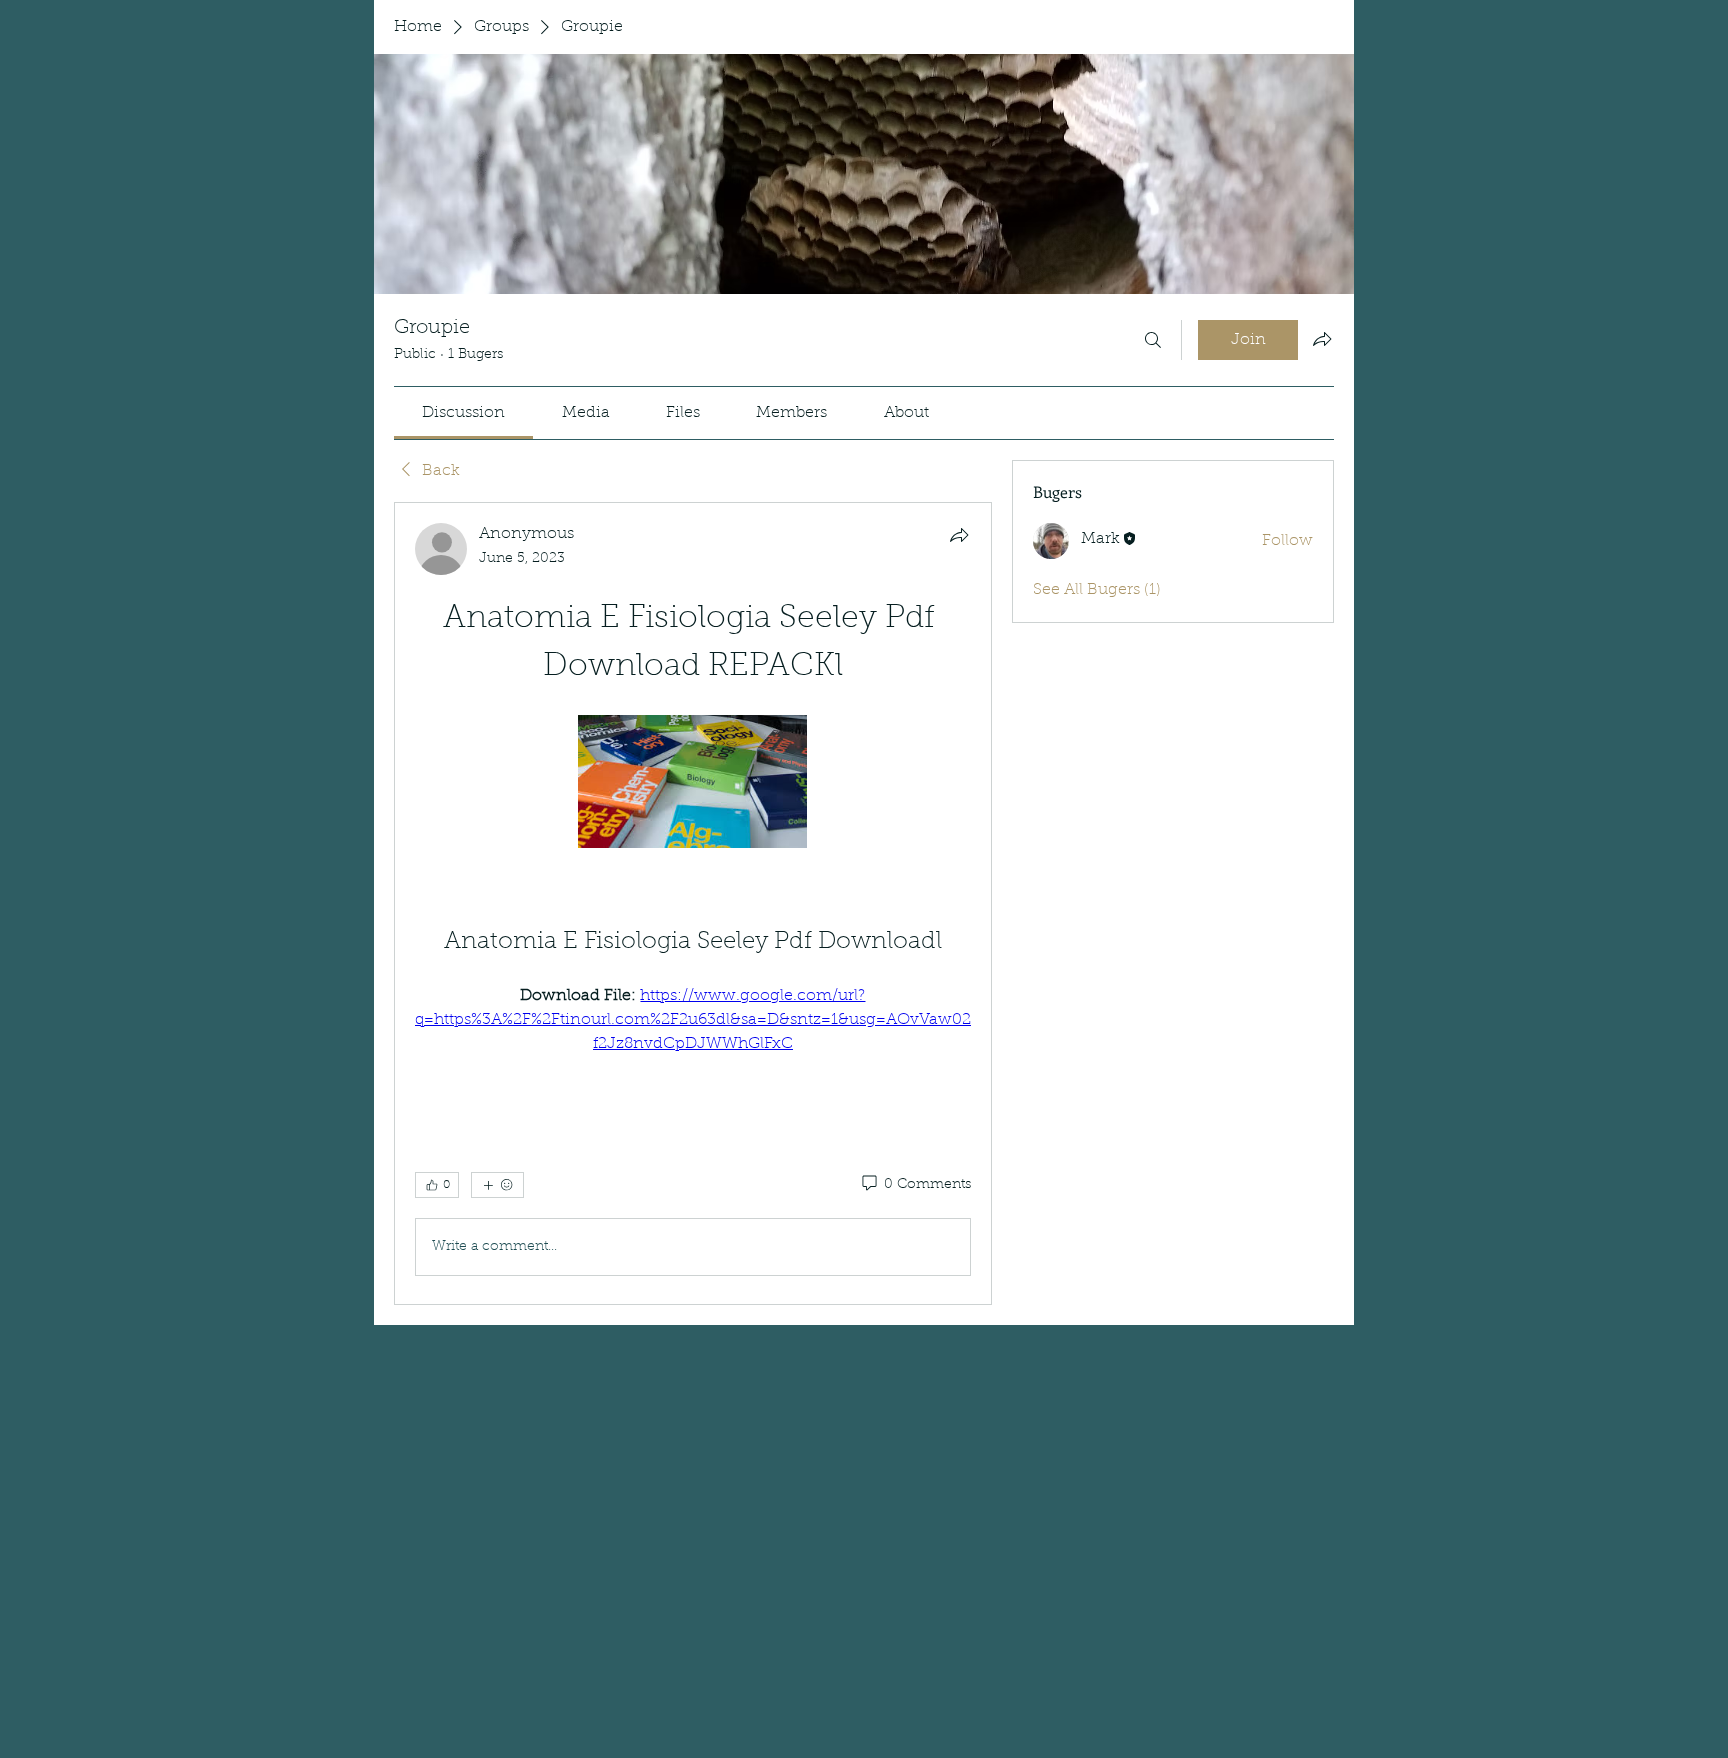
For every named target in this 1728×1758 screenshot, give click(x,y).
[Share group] (1322, 339)
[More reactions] (497, 1185)
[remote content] (692, 783)
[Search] (1153, 340)
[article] (693, 903)
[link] (463, 413)
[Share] (959, 535)
